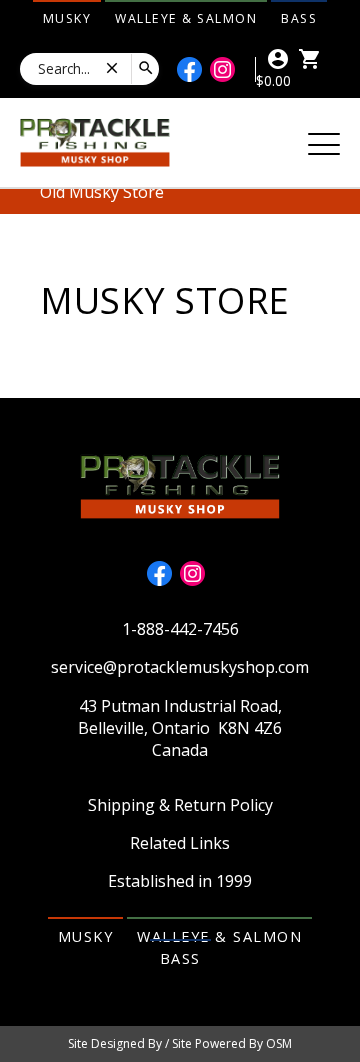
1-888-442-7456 (180, 629)
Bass (299, 18)
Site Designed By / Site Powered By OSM (180, 1043)
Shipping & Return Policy (180, 805)
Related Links (180, 843)
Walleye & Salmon (186, 18)
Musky (67, 18)
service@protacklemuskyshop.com (180, 667)
